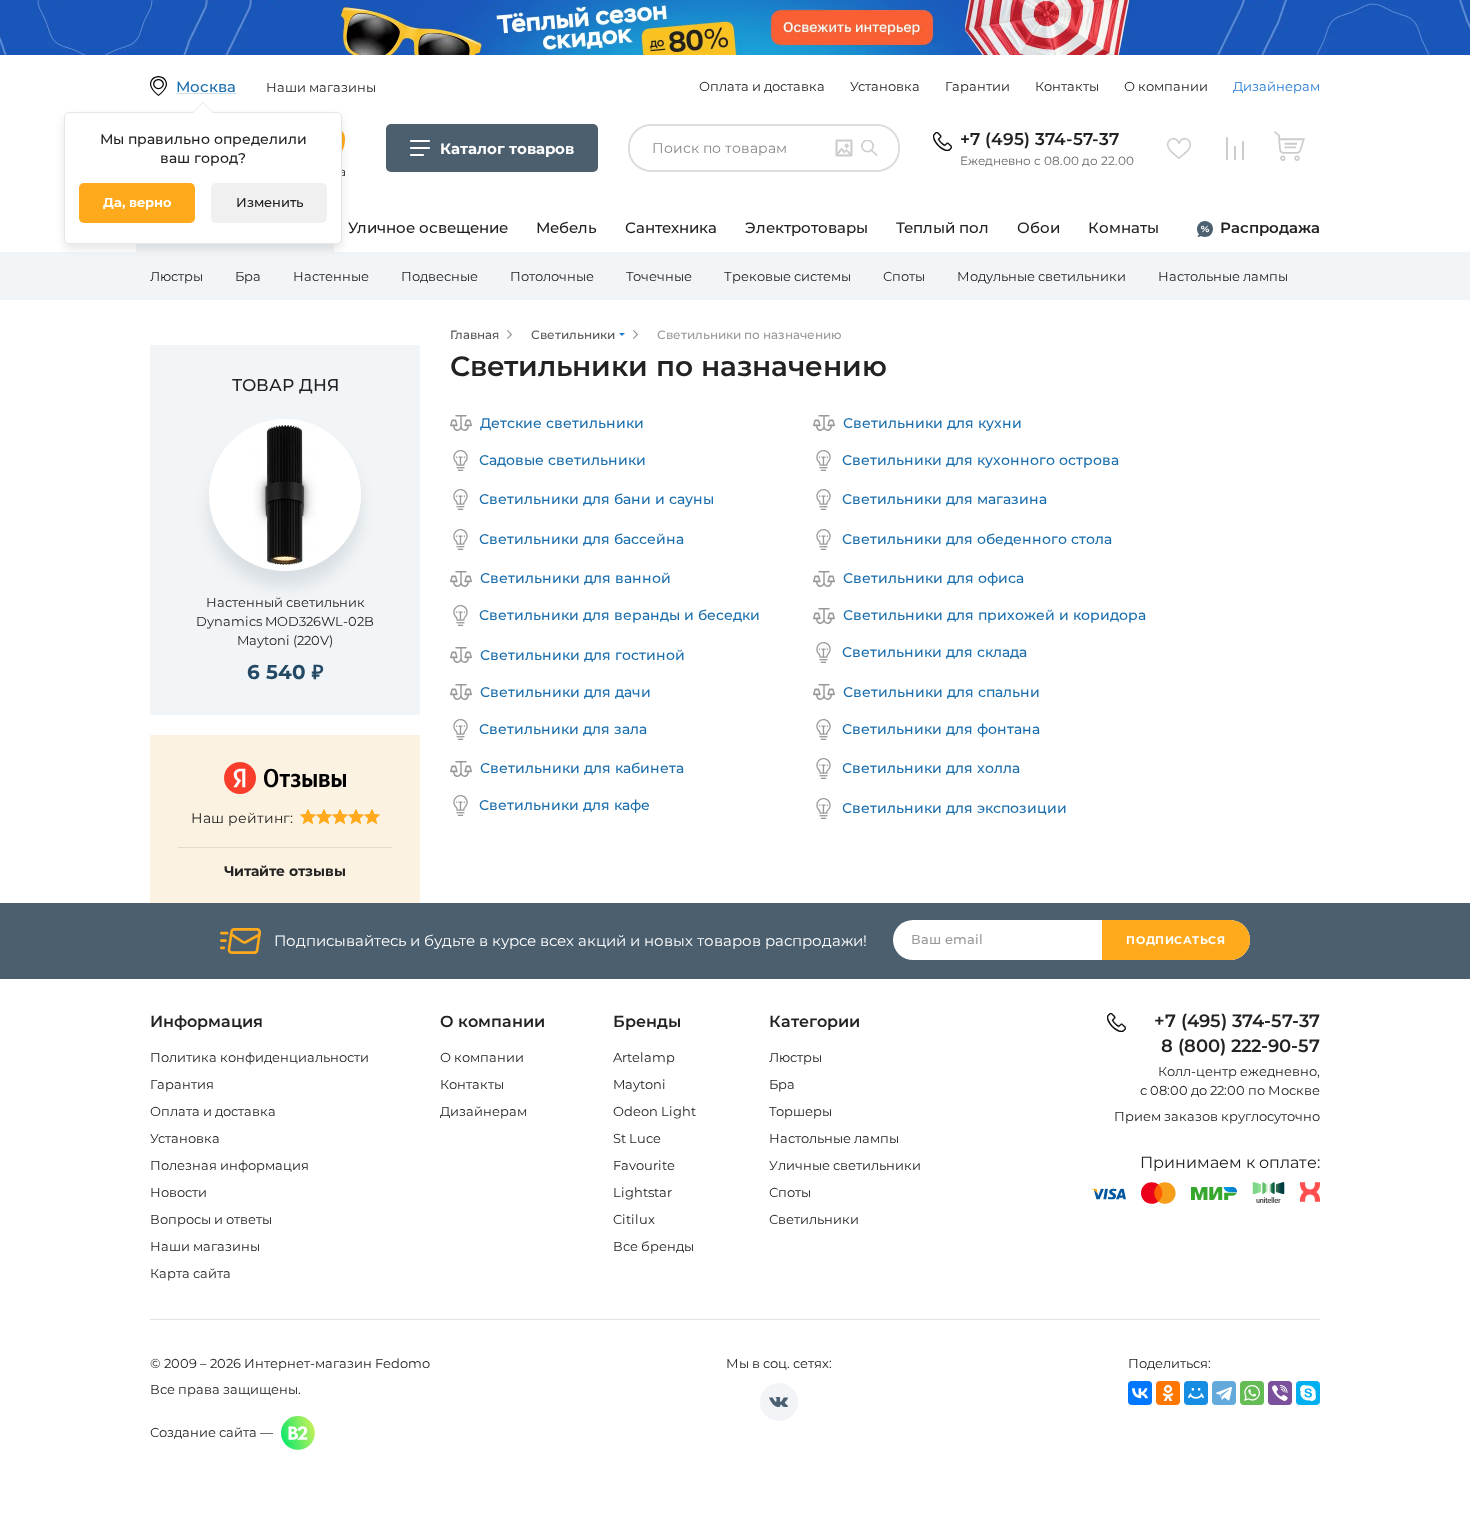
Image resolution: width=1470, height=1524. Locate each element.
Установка (885, 86)
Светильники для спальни (941, 692)
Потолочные (552, 276)
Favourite (644, 1165)
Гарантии (977, 86)
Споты (904, 276)
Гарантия (182, 1084)
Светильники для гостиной (582, 655)
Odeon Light (654, 1111)
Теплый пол (942, 227)
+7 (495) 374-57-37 (1039, 139)
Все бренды (653, 1246)
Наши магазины (205, 1246)
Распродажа (1270, 227)
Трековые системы (787, 276)
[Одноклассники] (1168, 1393)
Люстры (176, 276)
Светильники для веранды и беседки (619, 615)
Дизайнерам (1276, 86)
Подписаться (1175, 940)
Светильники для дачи (565, 692)
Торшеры (800, 1111)
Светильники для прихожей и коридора (994, 615)
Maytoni (639, 1084)
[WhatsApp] (1252, 1393)
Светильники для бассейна (581, 539)
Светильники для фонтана (941, 729)
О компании (1166, 86)
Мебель (566, 227)
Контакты (1067, 86)
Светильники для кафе (564, 805)
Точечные (659, 276)
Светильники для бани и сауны (596, 499)
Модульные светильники (1041, 276)
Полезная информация (229, 1165)
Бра (248, 276)
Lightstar (642, 1192)
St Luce (637, 1138)
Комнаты (1123, 227)
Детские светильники (562, 423)
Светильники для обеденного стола (977, 539)
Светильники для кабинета (582, 768)
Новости (178, 1192)
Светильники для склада (934, 652)
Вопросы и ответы (211, 1219)
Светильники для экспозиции (954, 808)
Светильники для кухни (932, 423)
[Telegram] (1224, 1393)
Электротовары (806, 227)
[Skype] (1308, 1393)
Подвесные (439, 276)
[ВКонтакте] (1140, 1393)
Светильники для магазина (944, 499)
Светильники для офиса (933, 578)
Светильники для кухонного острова (980, 460)
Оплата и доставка (762, 86)
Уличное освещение (428, 227)
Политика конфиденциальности (259, 1057)
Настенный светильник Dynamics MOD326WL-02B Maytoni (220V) (285, 621)
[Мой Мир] (1196, 1393)
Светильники (814, 1219)
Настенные (331, 276)
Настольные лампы (1223, 276)
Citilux (634, 1219)
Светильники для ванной (575, 578)
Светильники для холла (931, 768)
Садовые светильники (562, 460)
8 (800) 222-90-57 (1240, 1047)
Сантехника (671, 227)
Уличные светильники (845, 1165)
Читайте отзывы (285, 871)
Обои (1038, 227)
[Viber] (1280, 1393)
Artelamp (644, 1057)
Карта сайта (190, 1273)
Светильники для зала (563, 729)
